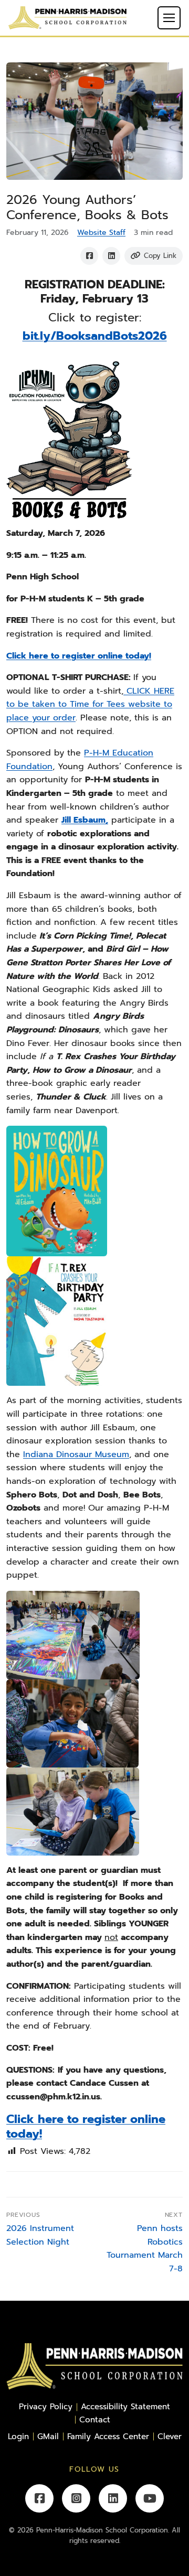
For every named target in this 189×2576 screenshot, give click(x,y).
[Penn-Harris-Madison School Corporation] (67, 17)
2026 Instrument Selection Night (40, 2235)
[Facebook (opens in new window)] (39, 2498)
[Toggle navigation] (169, 18)
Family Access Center (108, 2436)
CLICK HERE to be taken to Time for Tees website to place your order (90, 704)
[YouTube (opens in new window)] (150, 2498)
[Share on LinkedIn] (111, 256)
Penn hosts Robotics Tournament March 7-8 (145, 2249)
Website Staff (101, 233)
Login (18, 2436)
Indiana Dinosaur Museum (76, 1454)
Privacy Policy (46, 2406)
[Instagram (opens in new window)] (76, 2498)
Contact (95, 2419)
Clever (170, 2436)
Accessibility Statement (125, 2406)
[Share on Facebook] (89, 256)
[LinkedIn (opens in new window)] (113, 2498)
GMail (48, 2436)
